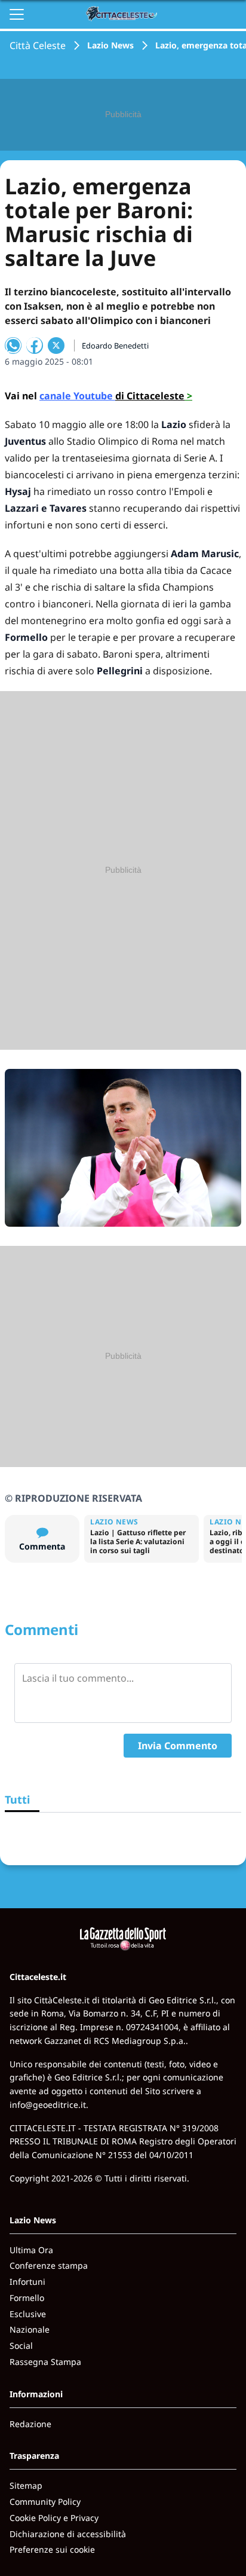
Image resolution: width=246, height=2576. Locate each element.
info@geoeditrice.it (48, 2105)
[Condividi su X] (56, 346)
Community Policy (45, 2502)
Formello (27, 2298)
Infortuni (27, 2282)
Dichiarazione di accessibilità (68, 2534)
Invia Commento (178, 1746)
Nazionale (30, 2329)
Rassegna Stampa (45, 2362)
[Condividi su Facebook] (35, 346)
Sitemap (26, 2485)
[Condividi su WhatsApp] (13, 346)
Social (21, 2346)
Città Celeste (38, 45)
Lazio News (110, 45)
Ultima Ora (31, 2250)
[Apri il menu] (17, 14)
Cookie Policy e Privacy (54, 2518)
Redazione (30, 2424)
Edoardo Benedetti (115, 346)
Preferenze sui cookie (52, 2549)
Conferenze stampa (49, 2265)
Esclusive (28, 2314)
